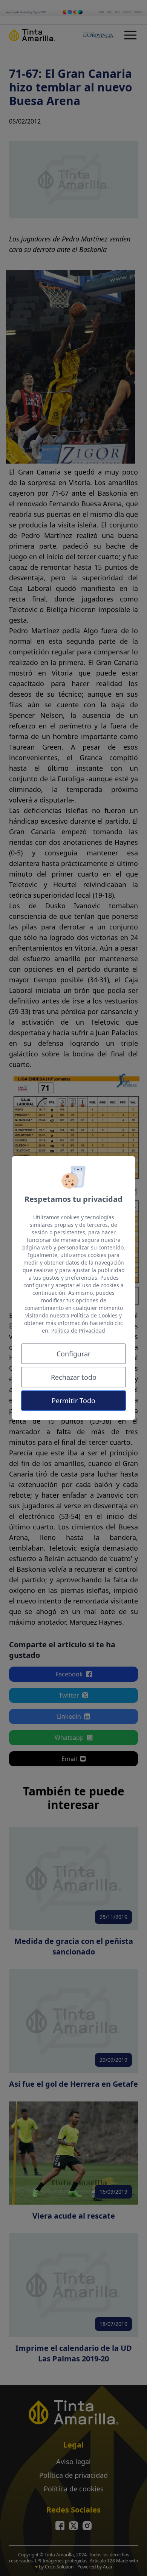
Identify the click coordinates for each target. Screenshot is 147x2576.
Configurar (73, 1354)
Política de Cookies (94, 1315)
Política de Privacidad (78, 1331)
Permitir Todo (73, 1401)
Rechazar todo (74, 1377)
